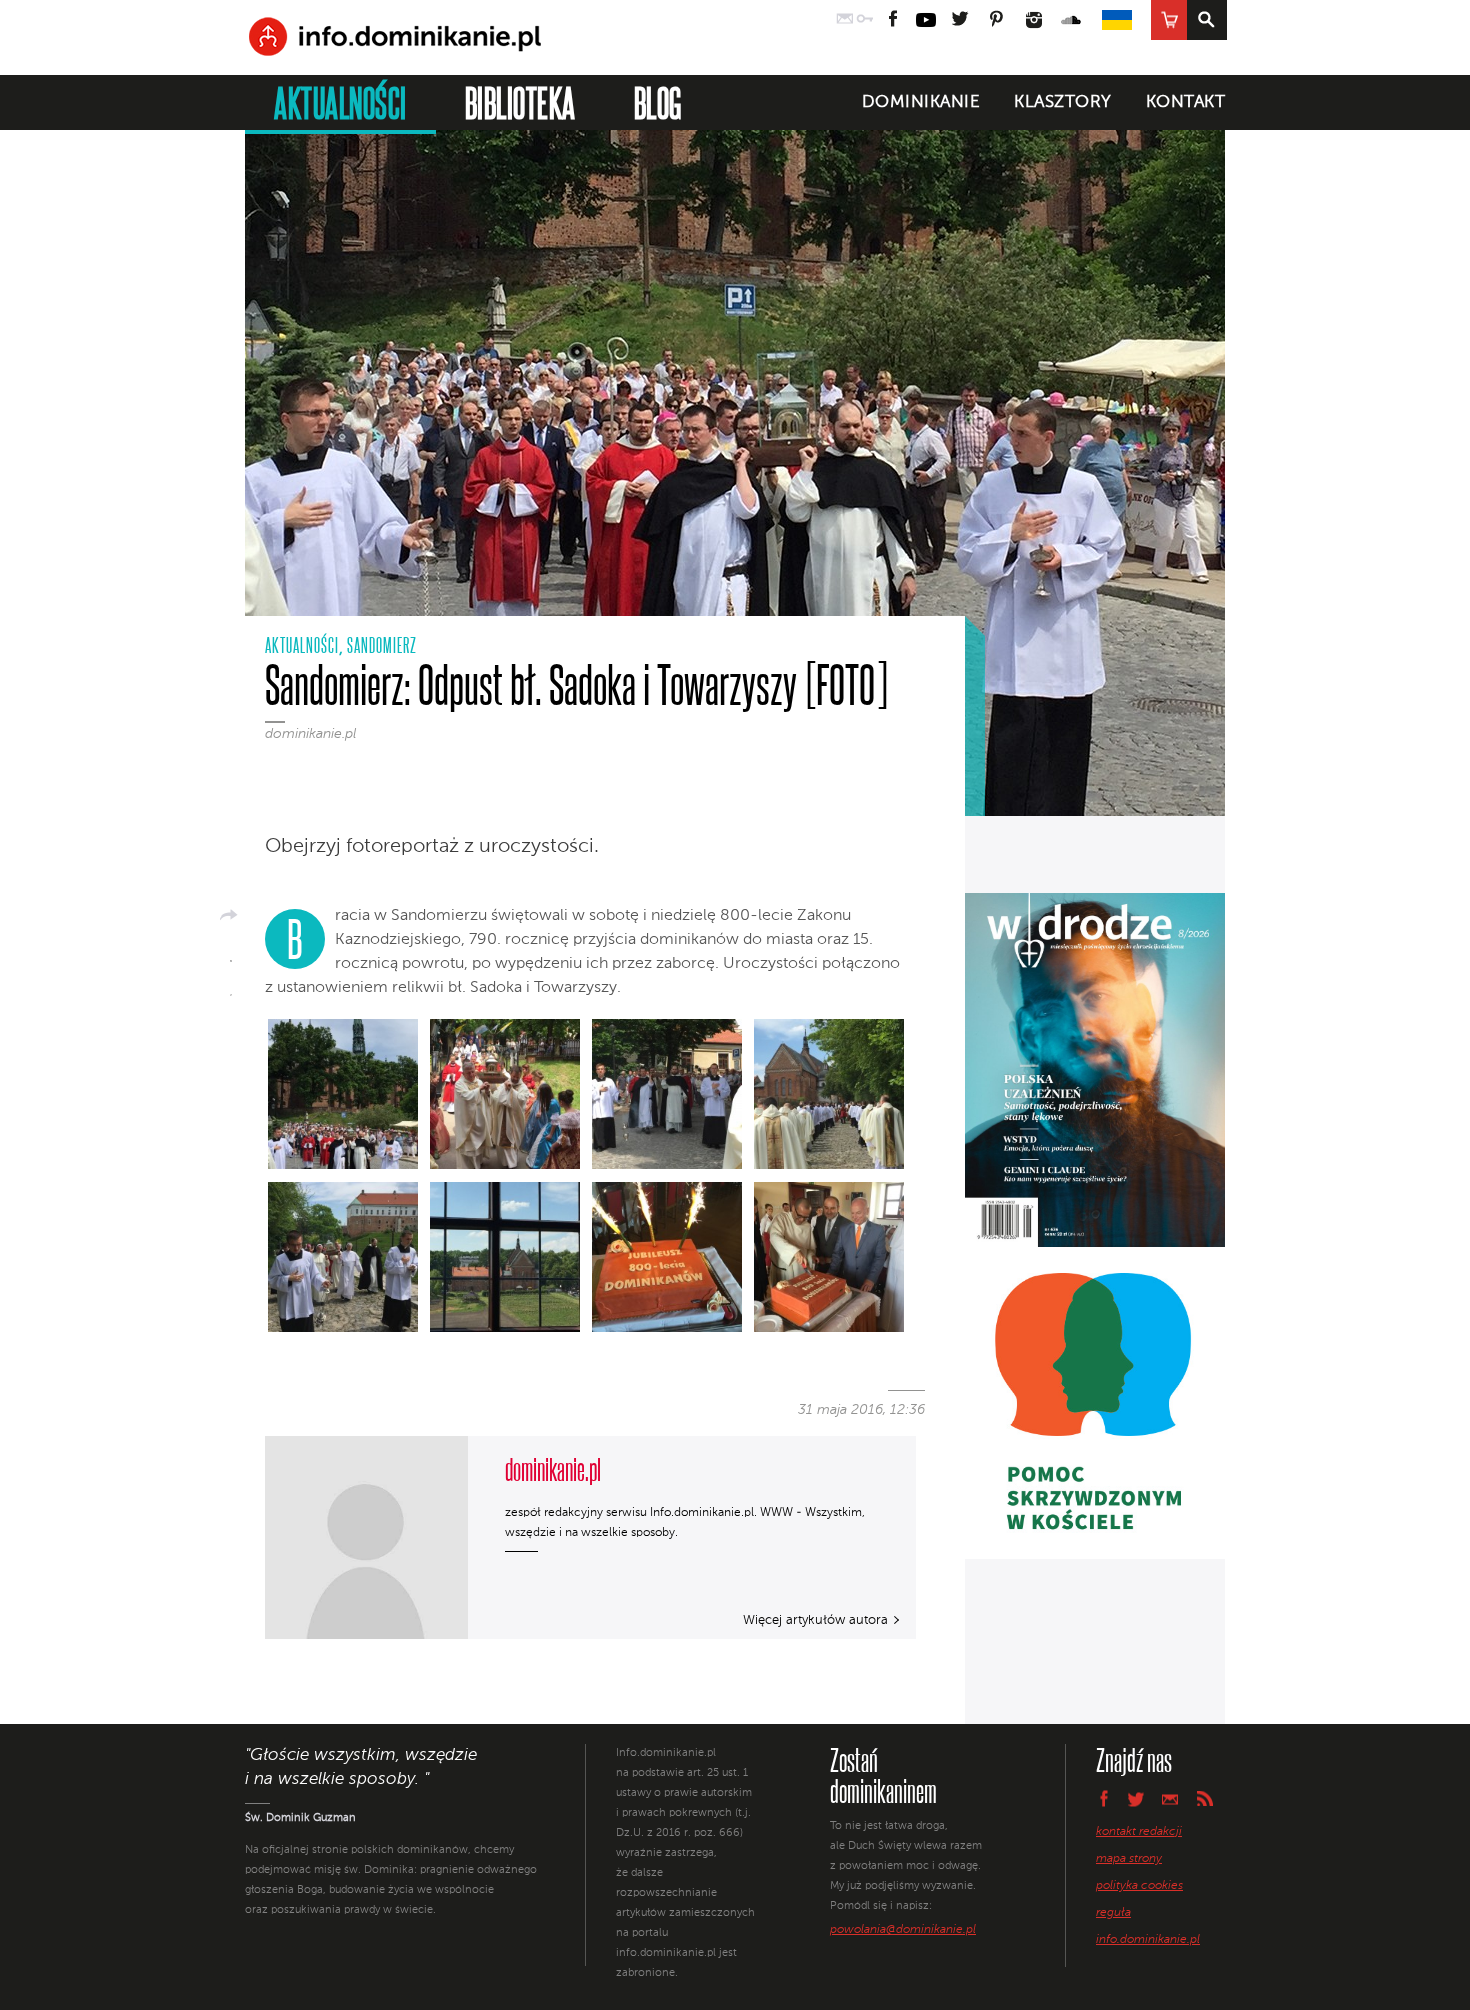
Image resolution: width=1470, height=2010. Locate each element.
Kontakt (1186, 102)
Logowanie (865, 20)
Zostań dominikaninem (883, 1775)
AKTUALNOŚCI (340, 102)
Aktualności (302, 645)
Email (1170, 1798)
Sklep (1168, 20)
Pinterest (996, 20)
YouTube (926, 20)
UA (1117, 20)
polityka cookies (1139, 1886)
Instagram (1034, 20)
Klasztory (1063, 102)
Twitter (959, 20)
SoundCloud (1072, 20)
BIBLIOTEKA (520, 102)
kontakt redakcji (1139, 1832)
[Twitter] (231, 988)
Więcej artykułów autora (815, 1620)
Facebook (893, 20)
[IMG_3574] (343, 1261)
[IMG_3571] (829, 1098)
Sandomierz (382, 645)
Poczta (845, 20)
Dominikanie (921, 102)
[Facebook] (231, 954)
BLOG (658, 102)
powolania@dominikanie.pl (903, 1930)
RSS (1205, 1798)
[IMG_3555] (667, 1098)
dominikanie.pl (310, 734)
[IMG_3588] (505, 1261)
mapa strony (1129, 1859)
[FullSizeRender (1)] (343, 1098)
